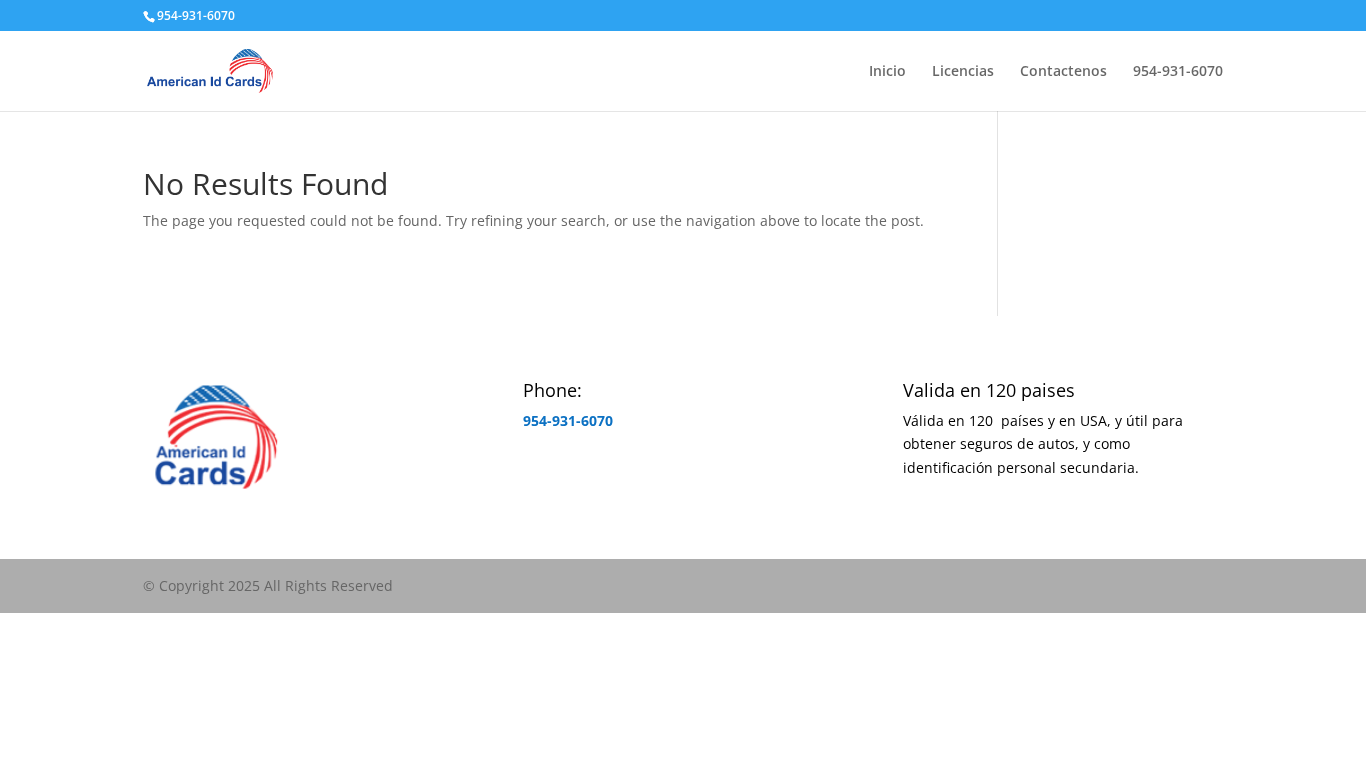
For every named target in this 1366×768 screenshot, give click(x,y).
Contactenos (1063, 72)
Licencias (963, 72)
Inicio (887, 72)
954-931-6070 (196, 15)
